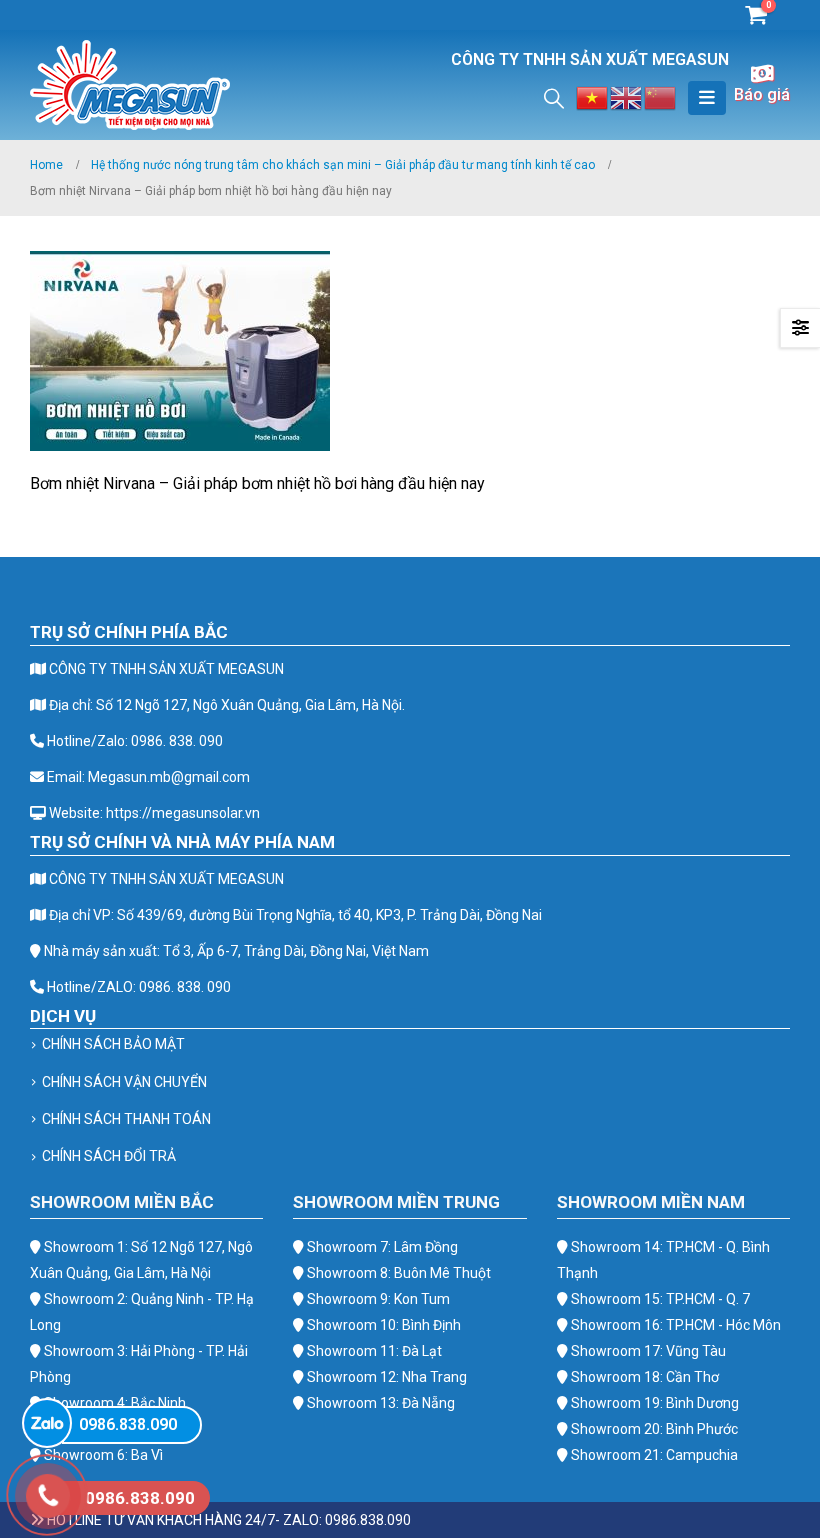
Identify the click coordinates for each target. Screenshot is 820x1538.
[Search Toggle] (554, 98)
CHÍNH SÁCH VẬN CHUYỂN (124, 1082)
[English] (627, 96)
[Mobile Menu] (707, 98)
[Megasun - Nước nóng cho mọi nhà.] (130, 85)
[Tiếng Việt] (593, 96)
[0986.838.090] (47, 1423)
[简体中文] (661, 96)
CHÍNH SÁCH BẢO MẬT (113, 1044)
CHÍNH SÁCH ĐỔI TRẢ (109, 1156)
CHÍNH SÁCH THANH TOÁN (126, 1119)
